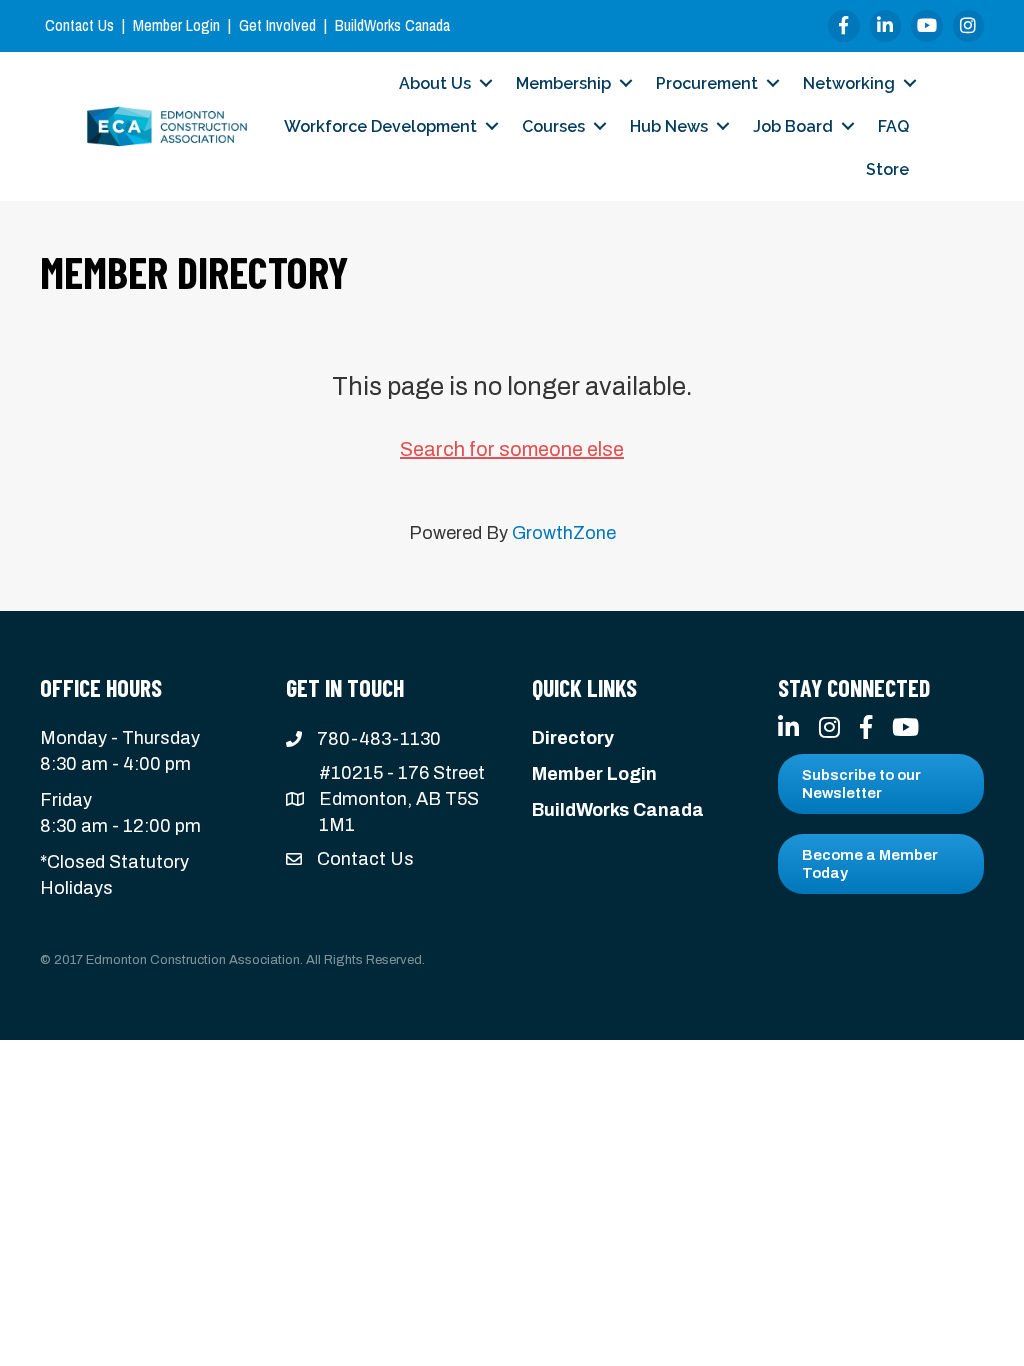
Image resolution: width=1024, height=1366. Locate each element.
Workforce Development (380, 126)
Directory (573, 738)
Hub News (669, 126)
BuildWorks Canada (392, 25)
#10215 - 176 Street (402, 773)
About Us (435, 83)
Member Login (176, 25)
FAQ (893, 126)
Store (887, 169)
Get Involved (277, 25)
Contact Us (79, 25)
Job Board (793, 126)
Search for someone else (512, 449)
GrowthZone (564, 533)
